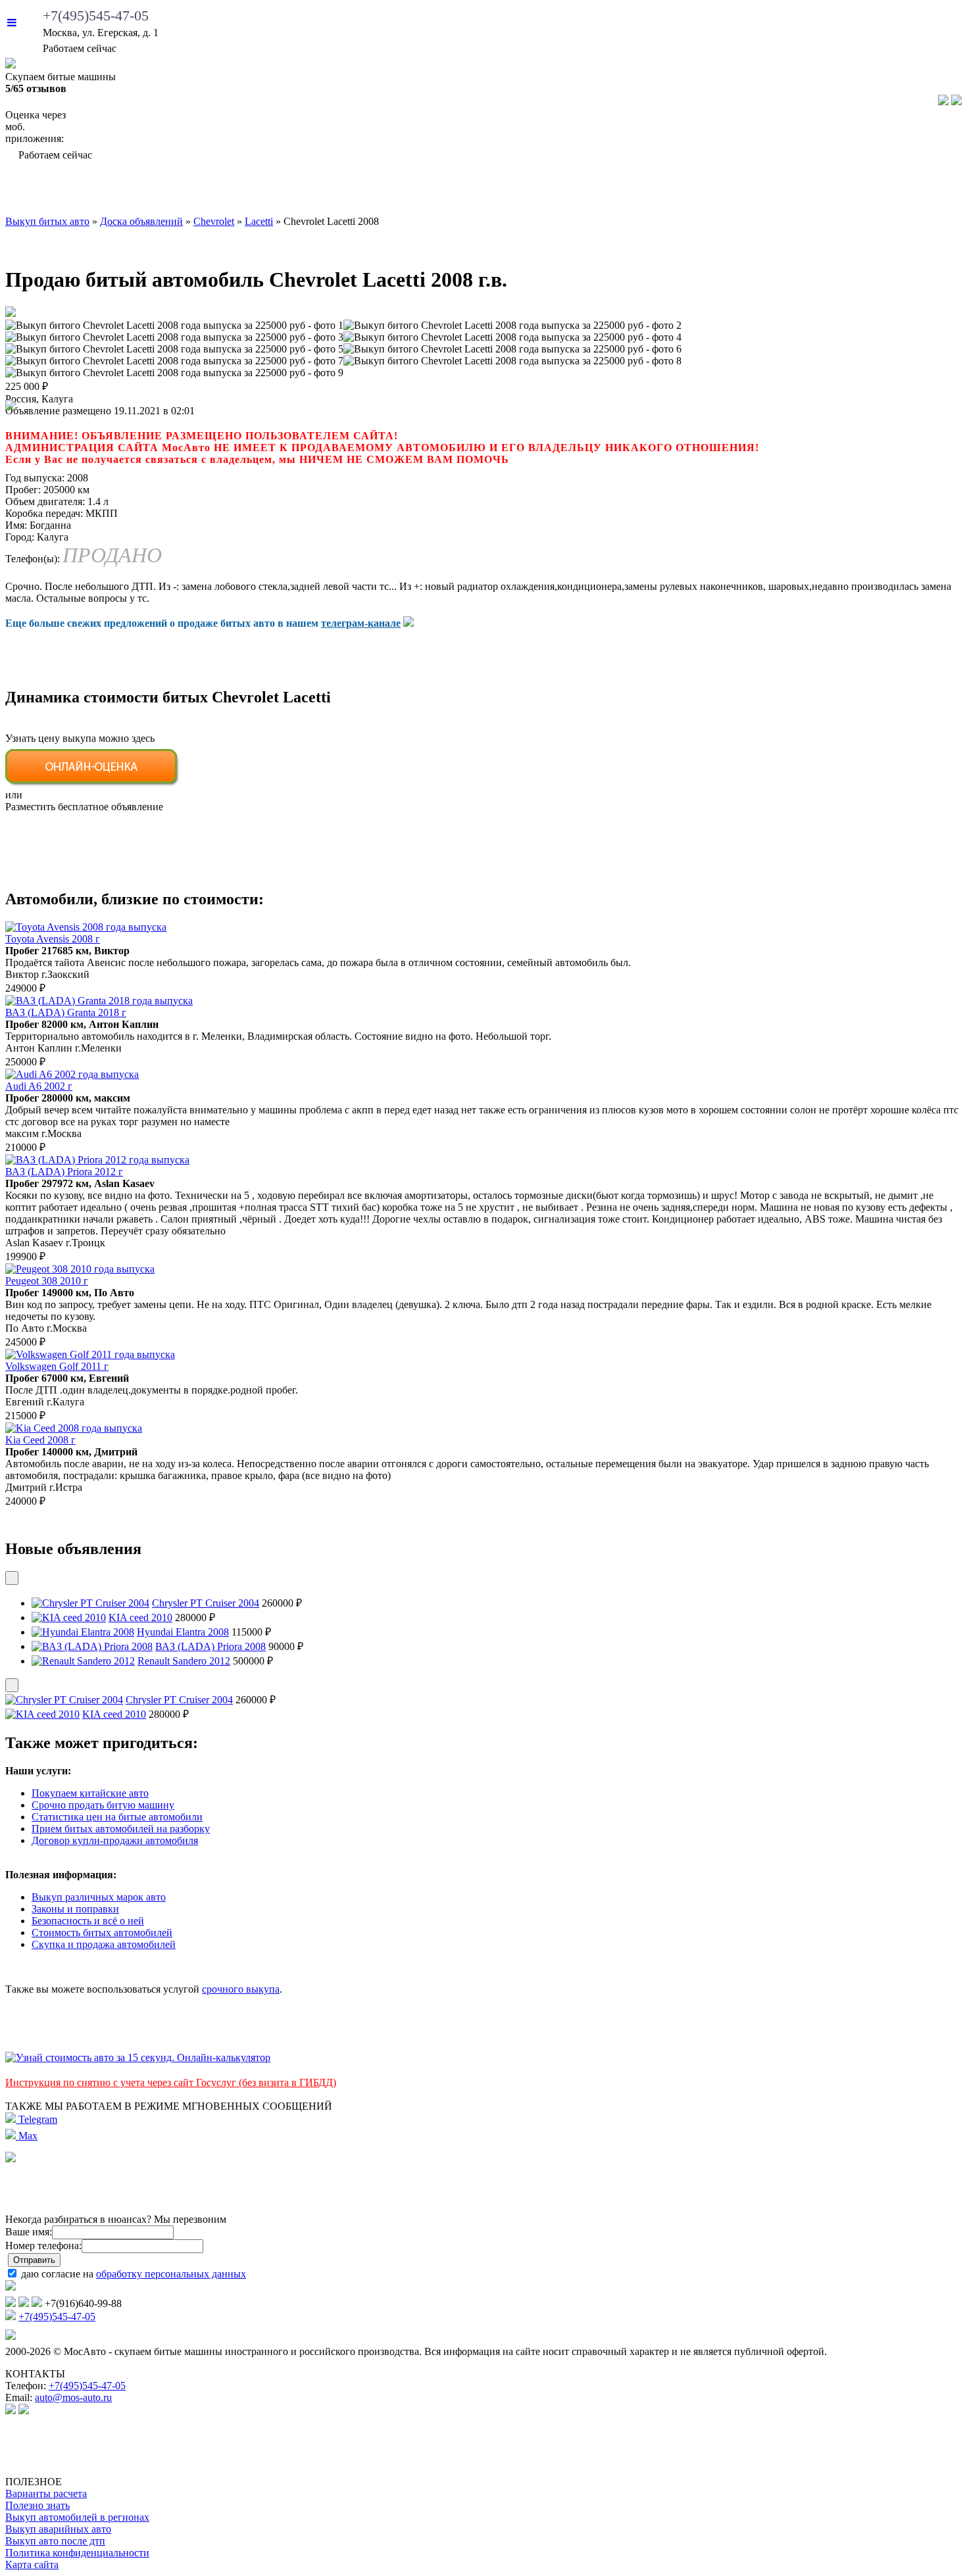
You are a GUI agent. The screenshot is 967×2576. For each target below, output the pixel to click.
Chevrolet (214, 221)
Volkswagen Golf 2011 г (57, 1366)
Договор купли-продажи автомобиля (115, 1840)
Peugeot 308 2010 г (47, 1281)
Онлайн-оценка (607, 191)
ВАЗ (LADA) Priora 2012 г (64, 1172)
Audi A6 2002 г (39, 1086)
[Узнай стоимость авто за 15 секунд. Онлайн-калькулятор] (138, 2057)
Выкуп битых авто (87, 191)
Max (27, 2136)
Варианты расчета (46, 2493)
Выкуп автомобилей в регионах (77, 2517)
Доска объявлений (775, 191)
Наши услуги (459, 191)
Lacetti (259, 221)
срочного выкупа (241, 1989)
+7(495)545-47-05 (96, 15)
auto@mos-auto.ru (73, 2397)
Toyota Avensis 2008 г (53, 939)
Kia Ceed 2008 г (40, 1440)
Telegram (37, 2119)
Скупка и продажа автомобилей (104, 1944)
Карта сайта (32, 2564)
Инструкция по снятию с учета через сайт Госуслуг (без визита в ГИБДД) (171, 2082)
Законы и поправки (75, 1909)
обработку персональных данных (171, 2274)
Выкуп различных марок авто (99, 1897)
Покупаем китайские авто (90, 1793)
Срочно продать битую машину (103, 1805)
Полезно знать (37, 2505)
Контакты (914, 191)
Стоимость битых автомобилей (102, 1932)
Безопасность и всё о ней (88, 1921)
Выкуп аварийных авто (58, 2529)
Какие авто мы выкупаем (278, 191)
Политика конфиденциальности (77, 2553)
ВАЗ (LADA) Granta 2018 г (66, 1012)
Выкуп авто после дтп (55, 2541)
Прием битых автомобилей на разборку (121, 1829)
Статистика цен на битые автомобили (117, 1817)
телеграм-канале (361, 623)
